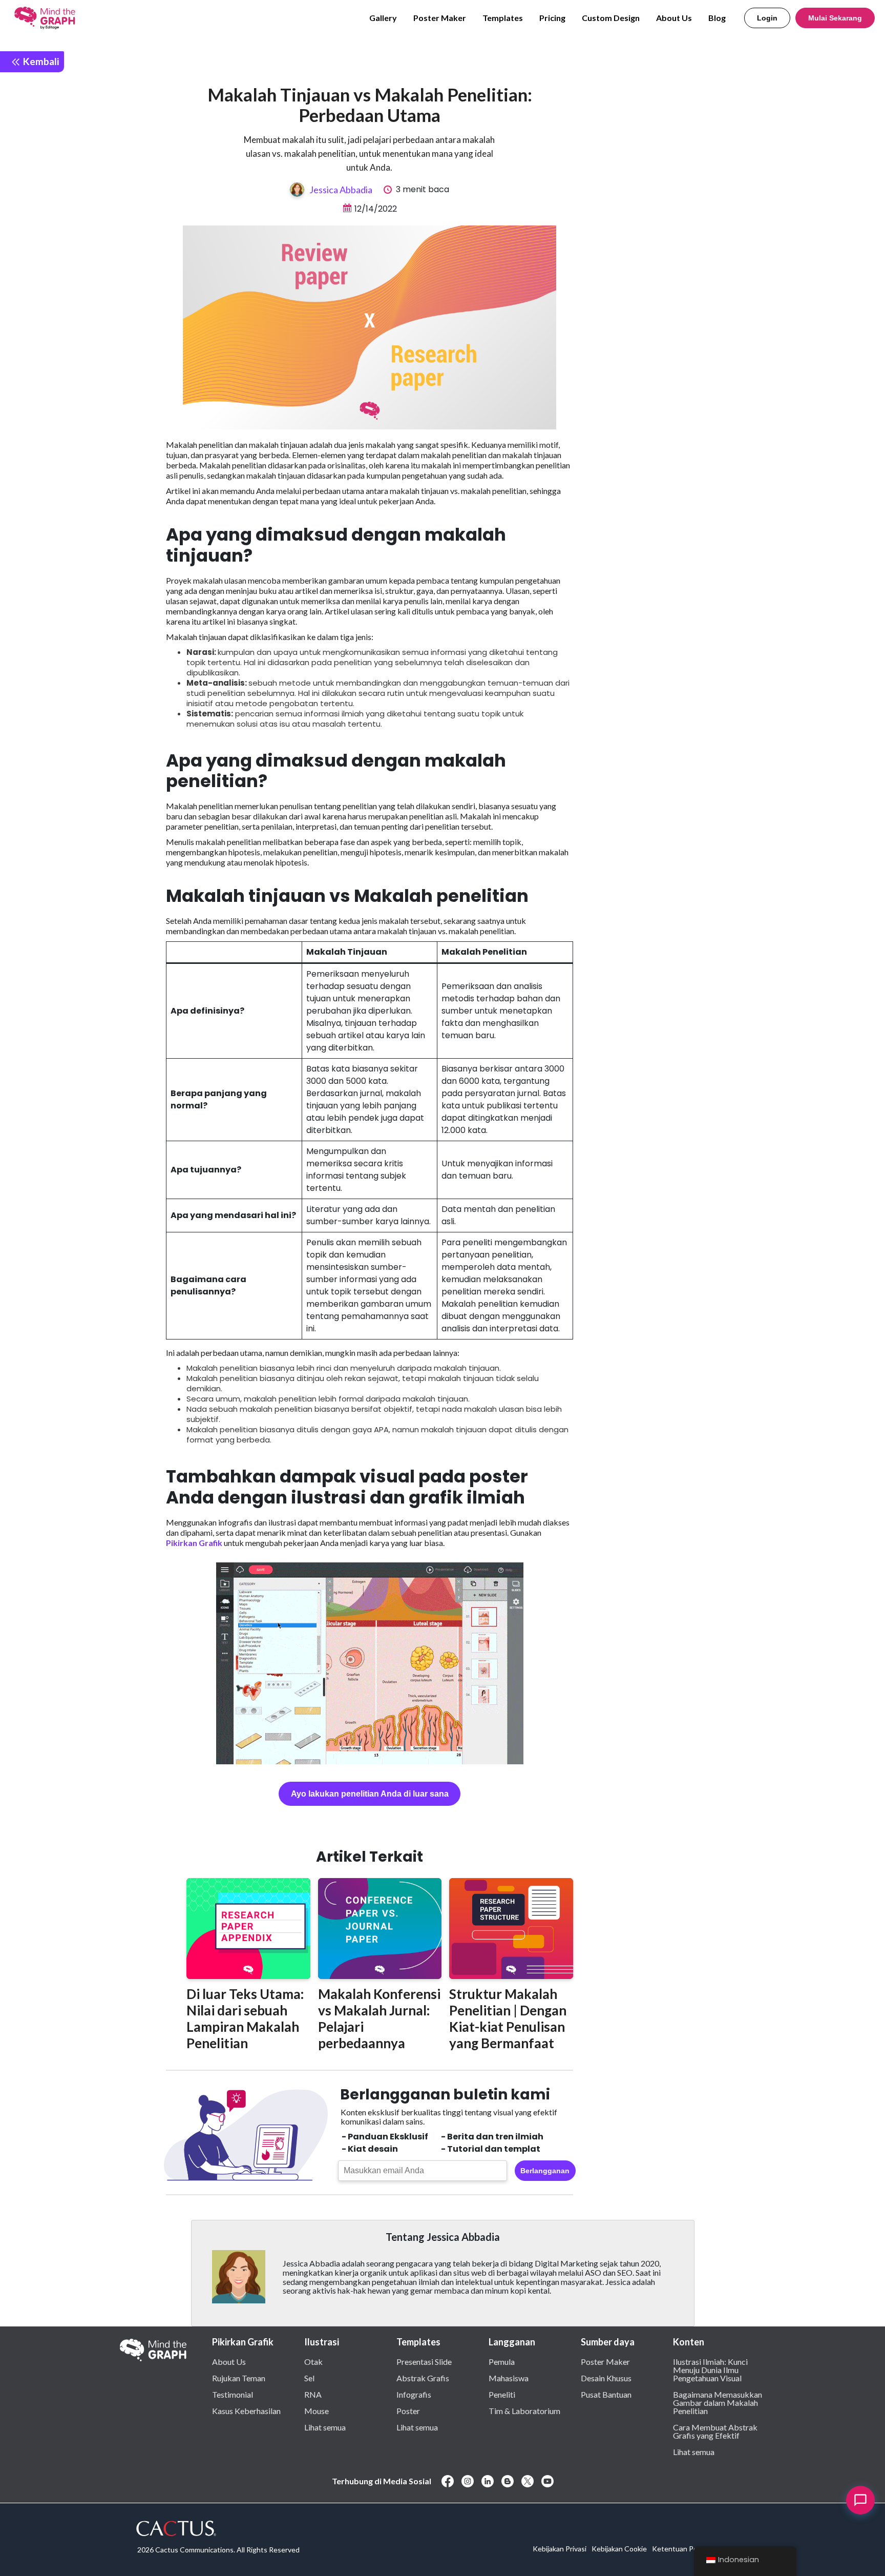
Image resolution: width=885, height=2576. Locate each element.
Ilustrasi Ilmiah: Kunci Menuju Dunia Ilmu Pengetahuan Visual (710, 2369)
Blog (717, 18)
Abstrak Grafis (423, 2378)
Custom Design (611, 18)
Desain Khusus (606, 2378)
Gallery (383, 18)
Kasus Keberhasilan (246, 2410)
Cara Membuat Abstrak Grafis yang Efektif (715, 2431)
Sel (309, 2378)
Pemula (502, 2361)
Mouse (317, 2410)
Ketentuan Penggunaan (691, 2549)
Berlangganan (545, 2171)
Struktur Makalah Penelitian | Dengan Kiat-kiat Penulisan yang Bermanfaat (508, 2018)
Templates (503, 18)
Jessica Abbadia (341, 190)
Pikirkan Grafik (194, 1543)
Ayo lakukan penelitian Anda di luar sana (370, 1794)
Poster (408, 2410)
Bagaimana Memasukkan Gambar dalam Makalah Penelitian (718, 2402)
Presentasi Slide (424, 2361)
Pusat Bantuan (606, 2394)
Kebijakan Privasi (560, 2549)
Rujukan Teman (239, 2378)
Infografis (414, 2394)
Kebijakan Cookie (619, 2549)
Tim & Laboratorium (524, 2410)
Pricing (552, 18)
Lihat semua (325, 2427)
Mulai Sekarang (835, 18)
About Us (674, 18)
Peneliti (502, 2394)
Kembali (40, 61)
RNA (313, 2394)
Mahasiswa (509, 2378)
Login (767, 18)
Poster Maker (440, 18)
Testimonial (233, 2394)
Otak (313, 2361)
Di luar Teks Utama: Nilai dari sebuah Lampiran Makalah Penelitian (245, 2018)
